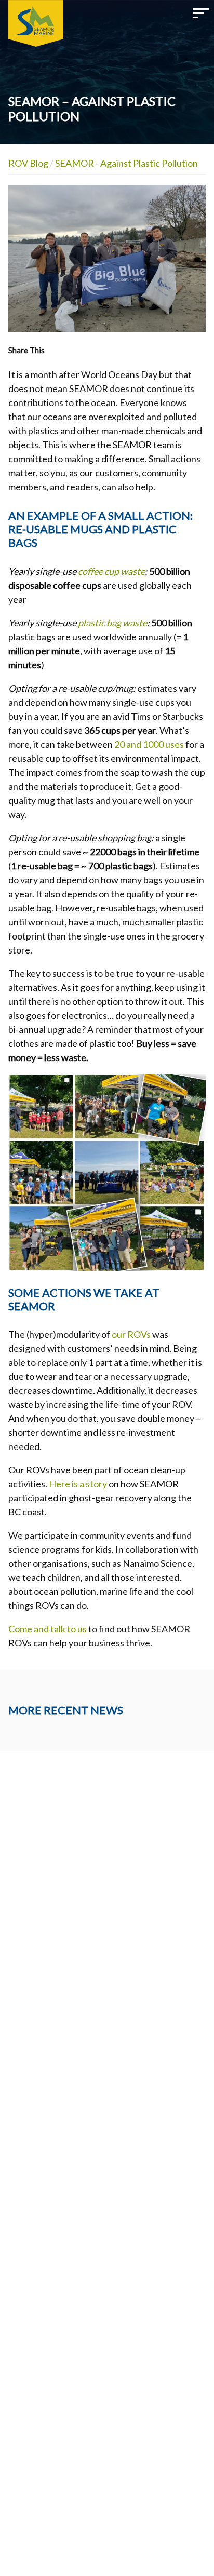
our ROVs (131, 1334)
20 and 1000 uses (149, 744)
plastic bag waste (112, 623)
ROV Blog (28, 163)
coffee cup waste (111, 571)
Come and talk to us (48, 1629)
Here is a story (78, 1484)
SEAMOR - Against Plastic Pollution (126, 163)
